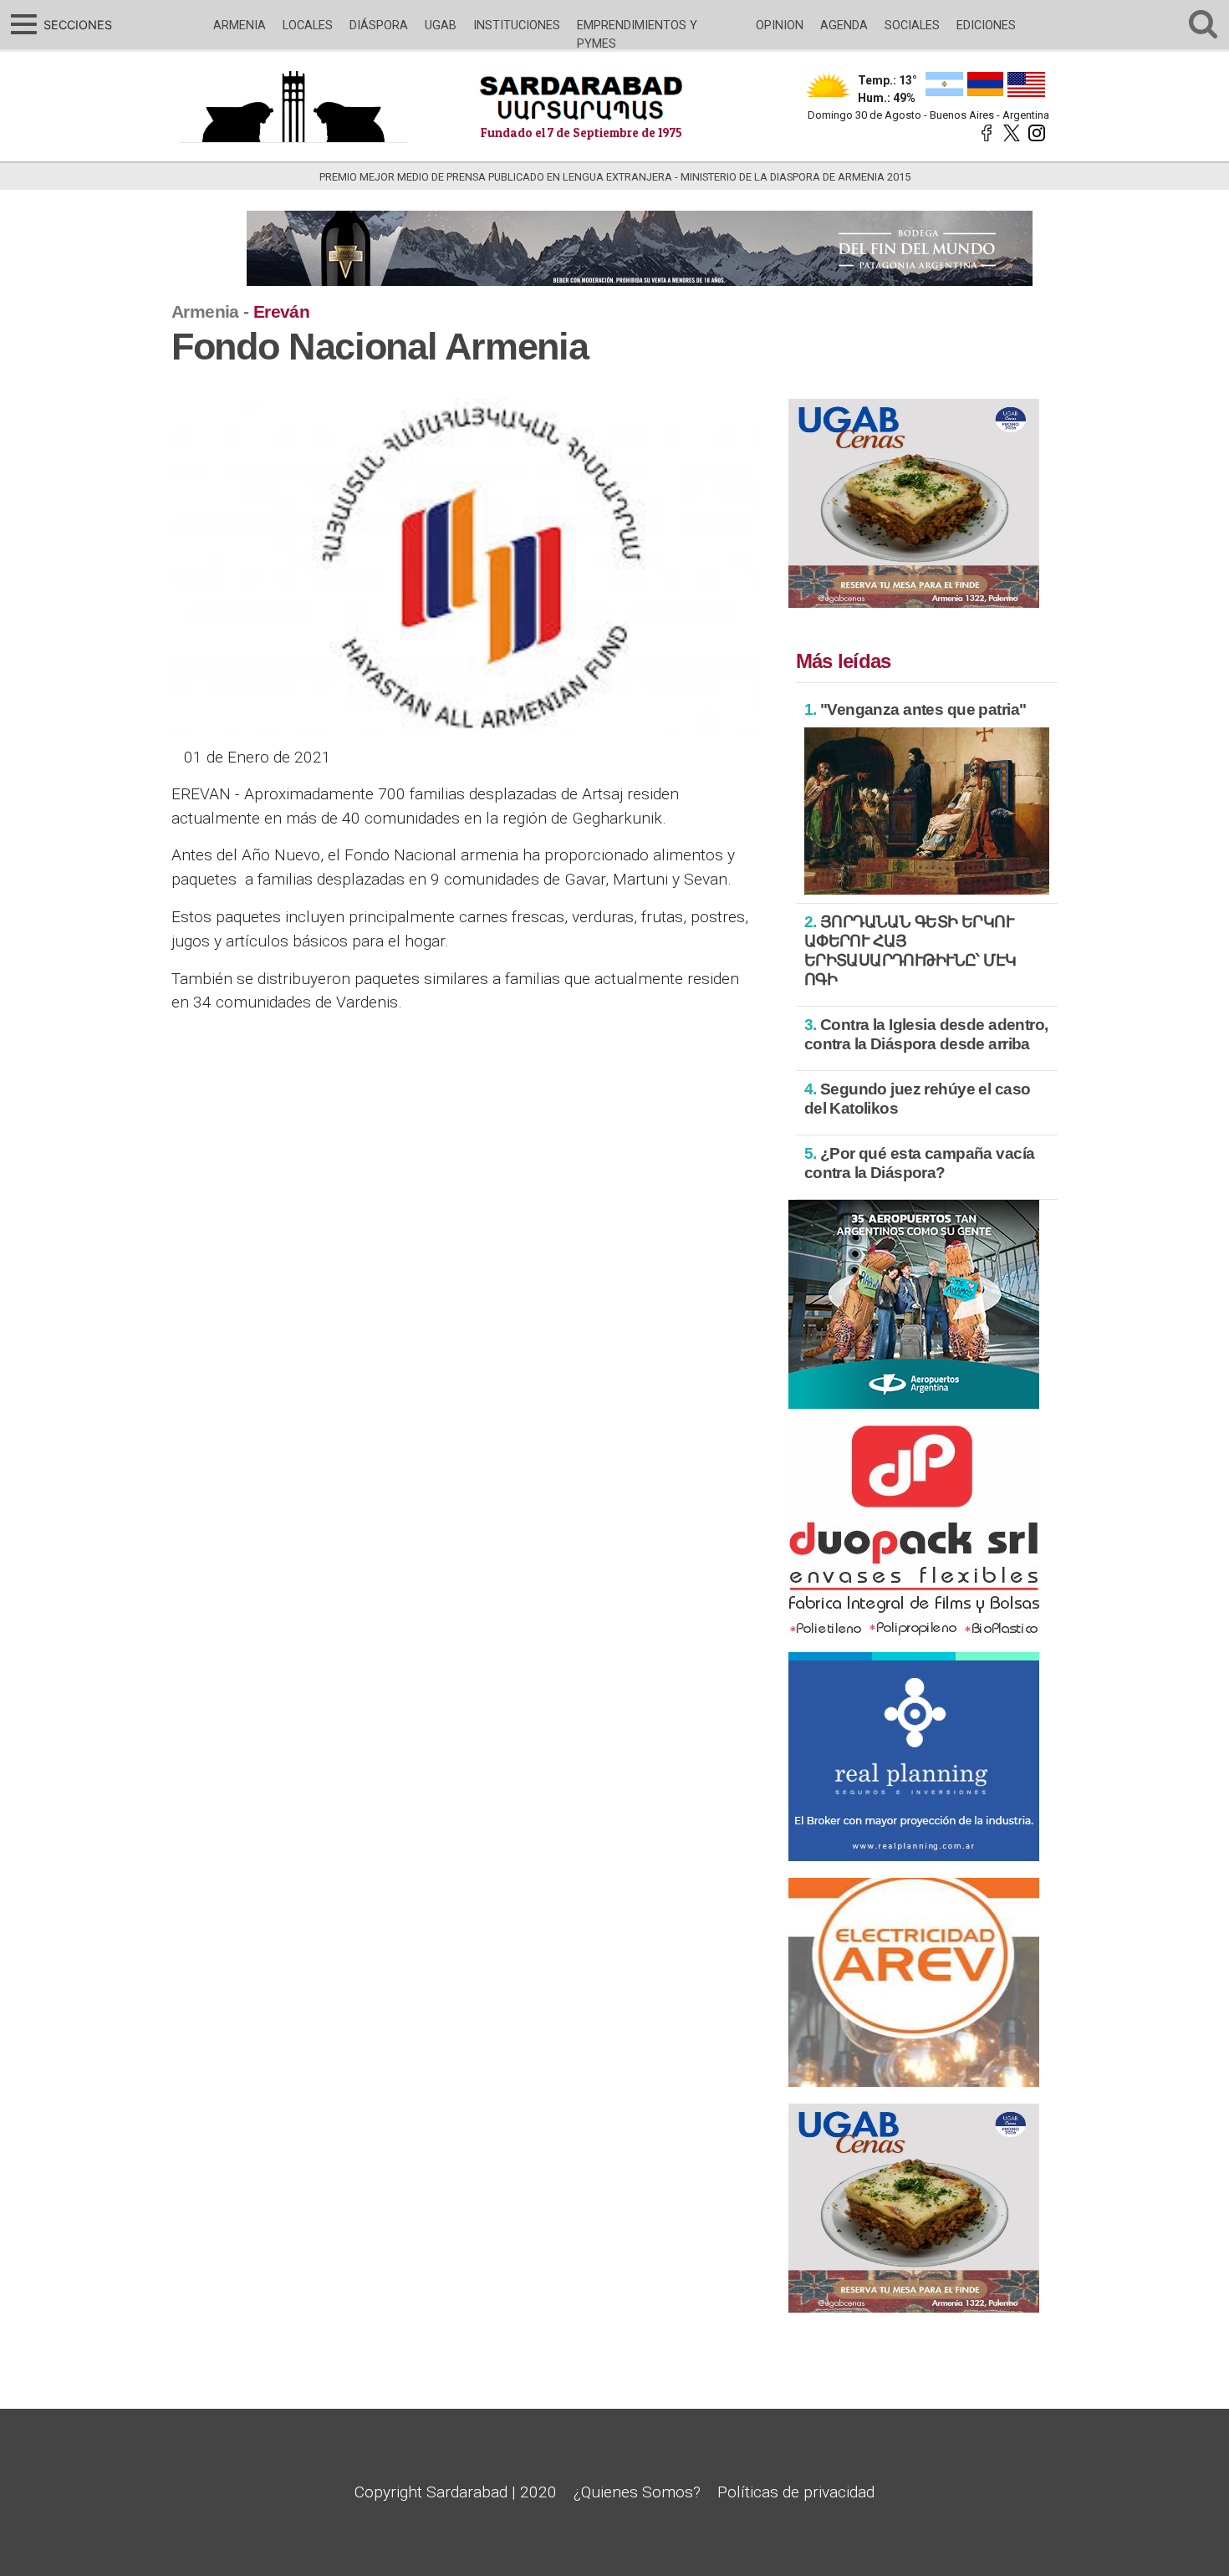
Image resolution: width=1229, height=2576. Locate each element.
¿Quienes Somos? (637, 2492)
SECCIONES (76, 25)
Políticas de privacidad (796, 2492)
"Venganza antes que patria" (915, 709)
